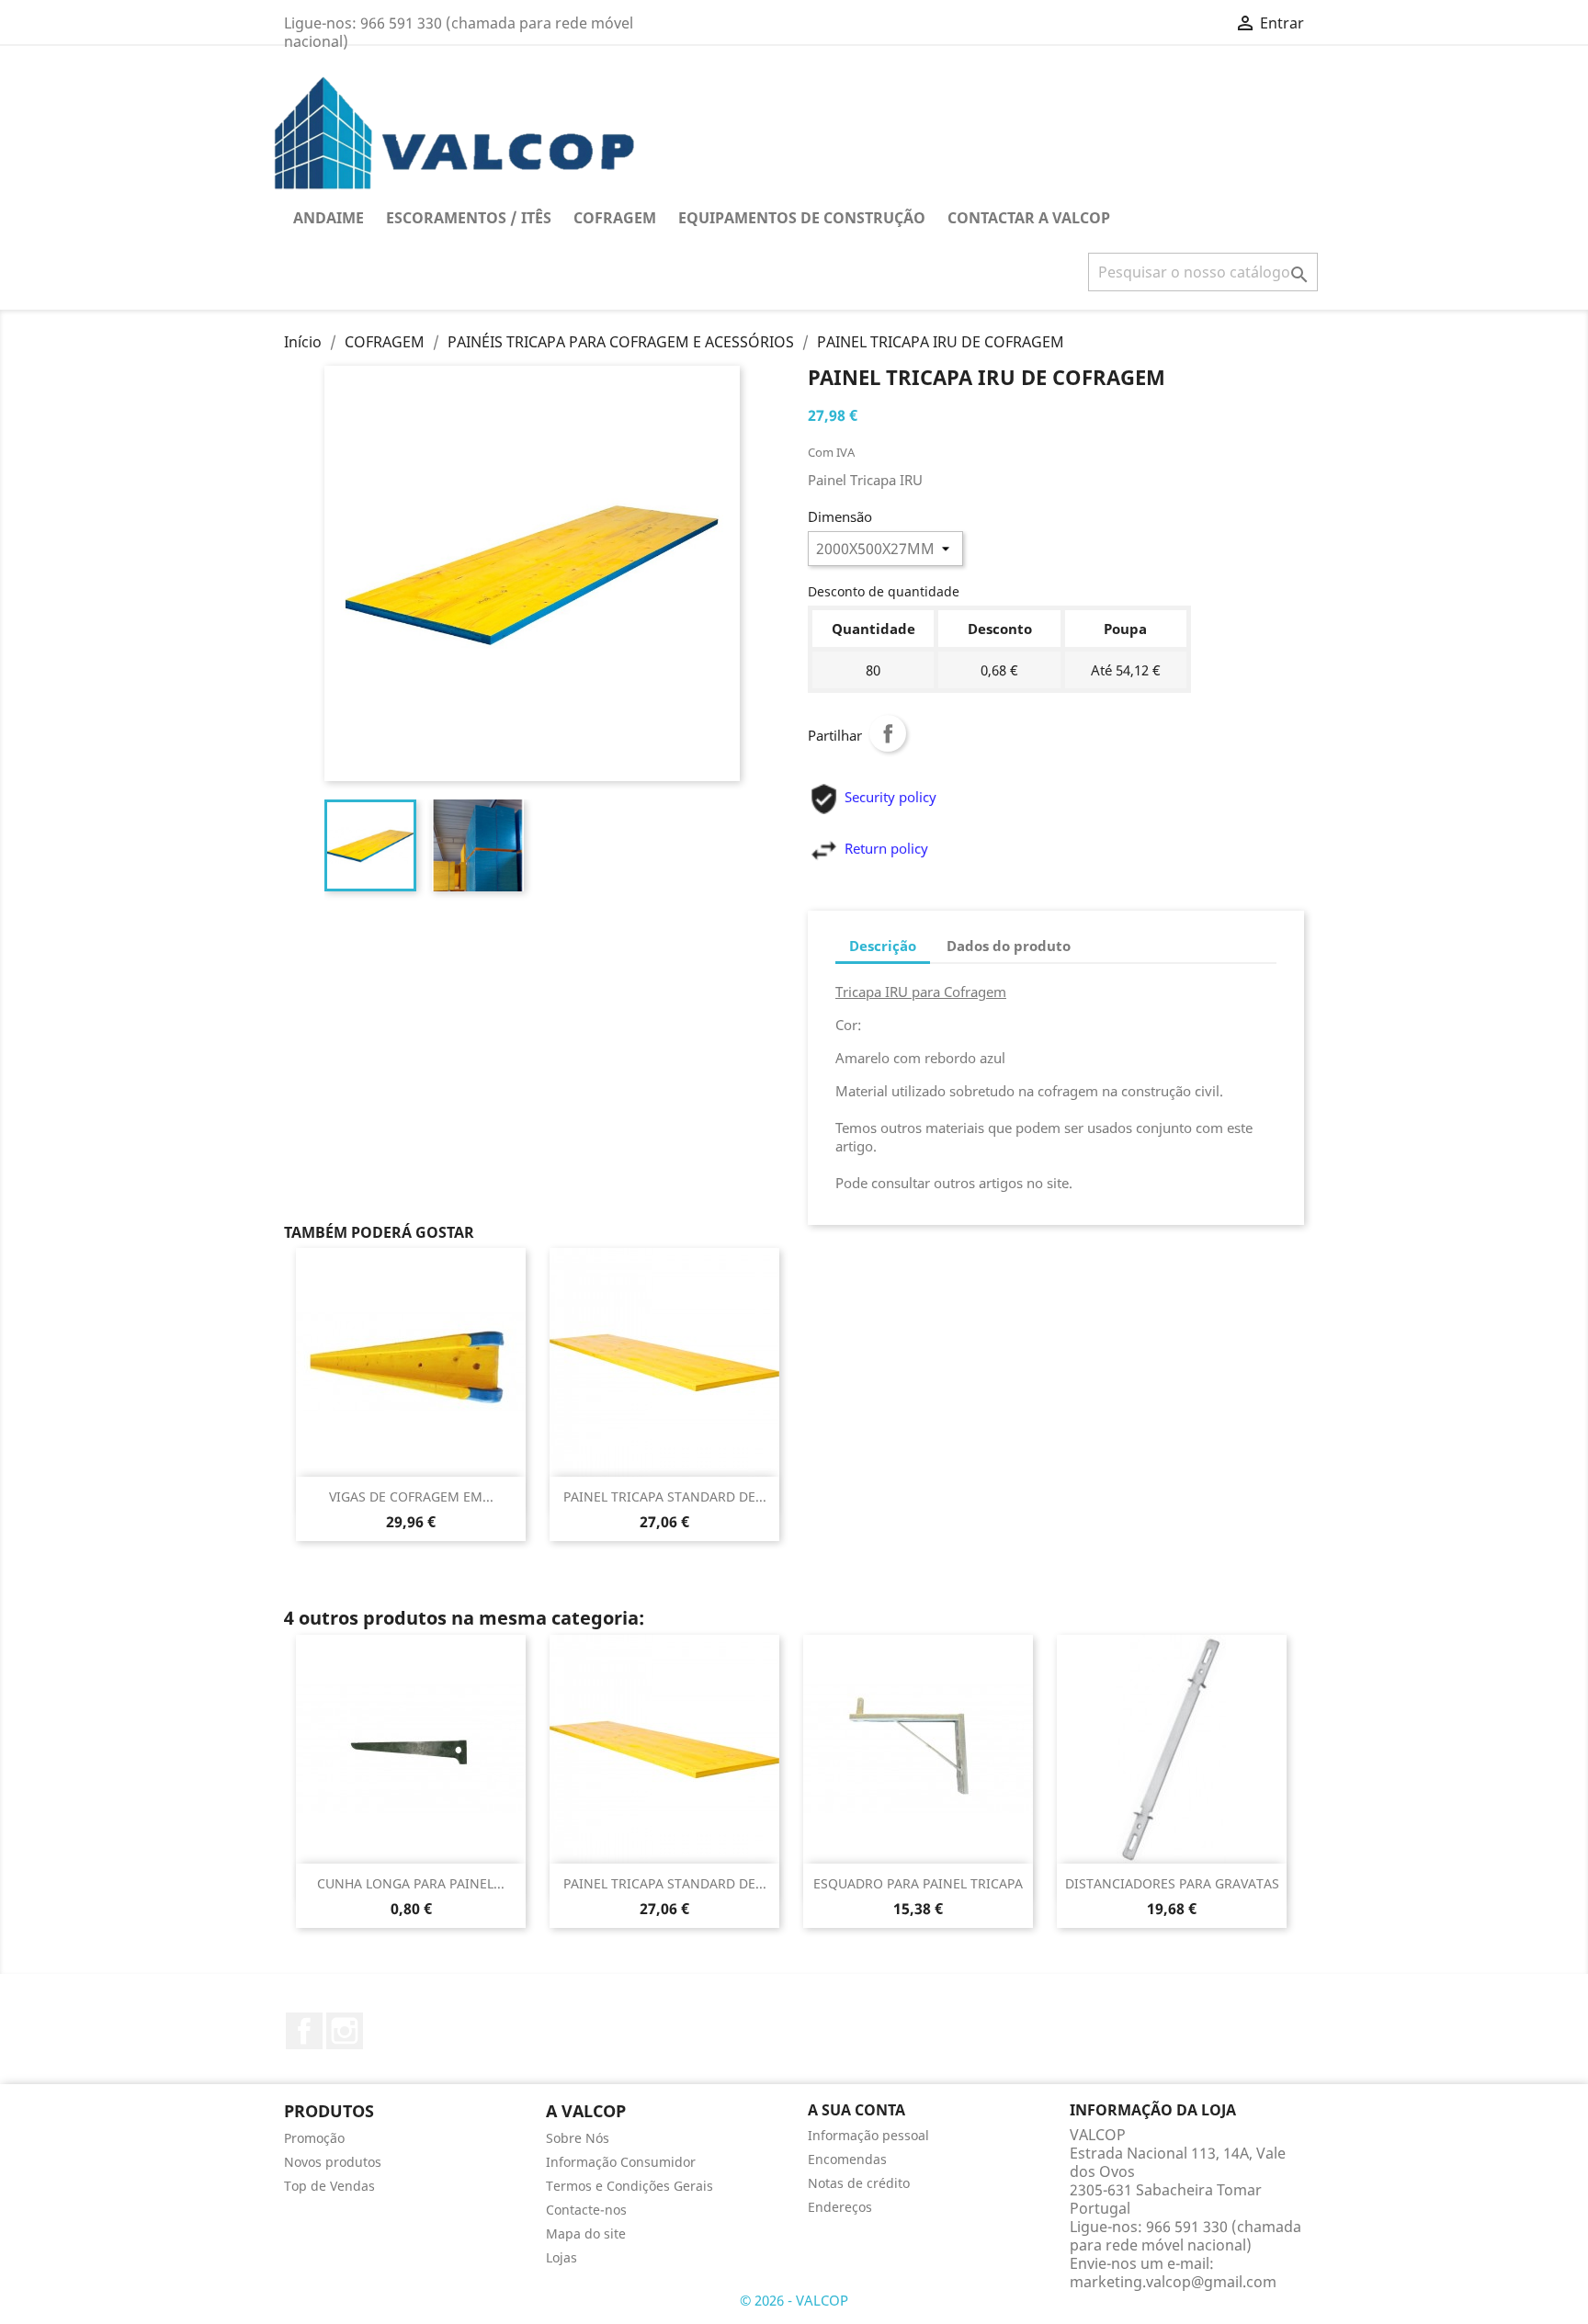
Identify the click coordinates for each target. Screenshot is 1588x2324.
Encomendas (847, 2159)
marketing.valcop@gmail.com (1173, 2282)
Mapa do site (586, 2233)
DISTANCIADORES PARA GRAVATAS (1172, 1883)
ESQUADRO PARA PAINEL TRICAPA (918, 1883)
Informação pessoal (868, 2135)
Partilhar (888, 733)
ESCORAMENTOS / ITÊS (469, 218)
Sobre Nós (578, 2138)
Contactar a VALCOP (1029, 218)
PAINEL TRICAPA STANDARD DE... (665, 1496)
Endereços (840, 2207)
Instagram (345, 2031)
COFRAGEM (615, 218)
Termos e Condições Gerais (630, 2186)
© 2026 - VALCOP (794, 2300)
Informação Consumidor (621, 2162)
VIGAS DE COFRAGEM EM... (411, 1496)
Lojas (561, 2257)
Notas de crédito (859, 2183)
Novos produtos (333, 2162)
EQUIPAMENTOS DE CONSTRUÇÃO (802, 218)
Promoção (314, 2138)
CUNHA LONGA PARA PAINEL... (411, 1883)
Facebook (304, 2031)
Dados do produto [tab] (1009, 946)
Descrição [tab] (883, 946)
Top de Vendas (329, 2186)
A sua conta (856, 2110)
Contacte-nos (586, 2210)
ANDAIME (329, 218)
